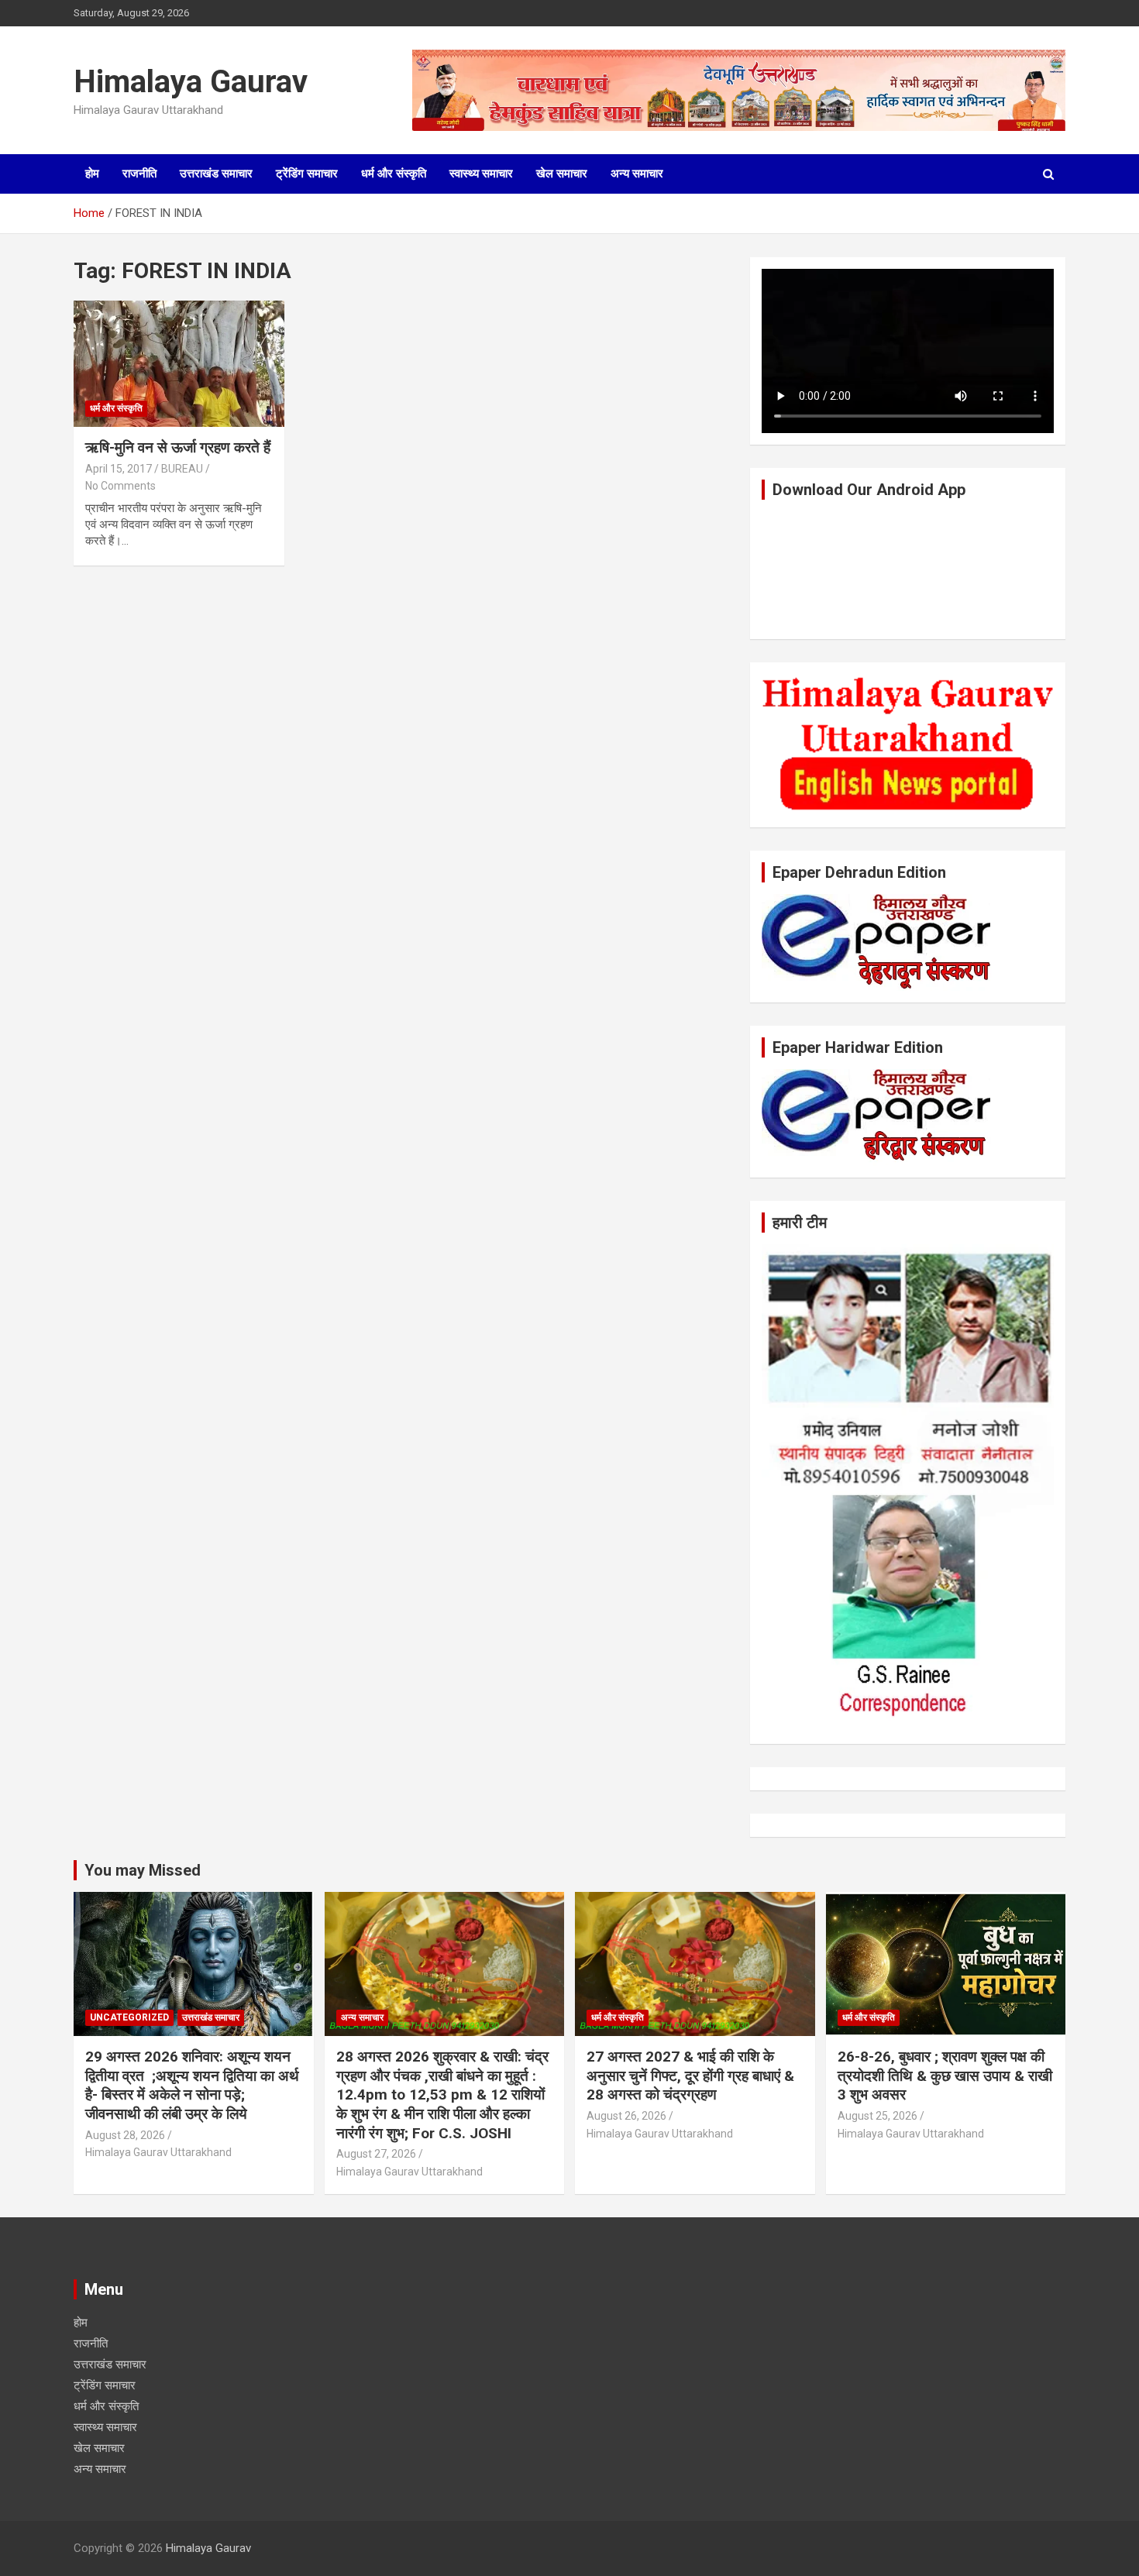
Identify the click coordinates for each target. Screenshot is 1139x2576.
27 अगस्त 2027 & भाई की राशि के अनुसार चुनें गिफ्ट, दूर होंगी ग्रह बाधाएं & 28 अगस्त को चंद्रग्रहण (690, 2076)
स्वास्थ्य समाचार (481, 174)
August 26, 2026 (626, 2116)
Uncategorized (129, 2017)
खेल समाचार (562, 174)
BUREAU (182, 469)
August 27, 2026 (376, 2154)
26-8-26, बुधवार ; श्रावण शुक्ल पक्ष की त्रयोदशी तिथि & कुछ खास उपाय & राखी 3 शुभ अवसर (945, 2076)
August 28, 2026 (125, 2135)
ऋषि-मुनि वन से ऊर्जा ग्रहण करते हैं (178, 447)
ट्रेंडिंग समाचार (307, 174)
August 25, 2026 (877, 2116)
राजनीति (139, 174)
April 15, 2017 (119, 469)
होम (92, 174)
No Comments (120, 486)
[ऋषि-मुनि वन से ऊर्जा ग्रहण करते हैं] (179, 363)
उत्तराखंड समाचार (216, 174)
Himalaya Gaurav (191, 82)
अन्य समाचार (637, 174)
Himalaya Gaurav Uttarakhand (158, 2152)
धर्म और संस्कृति (394, 174)
